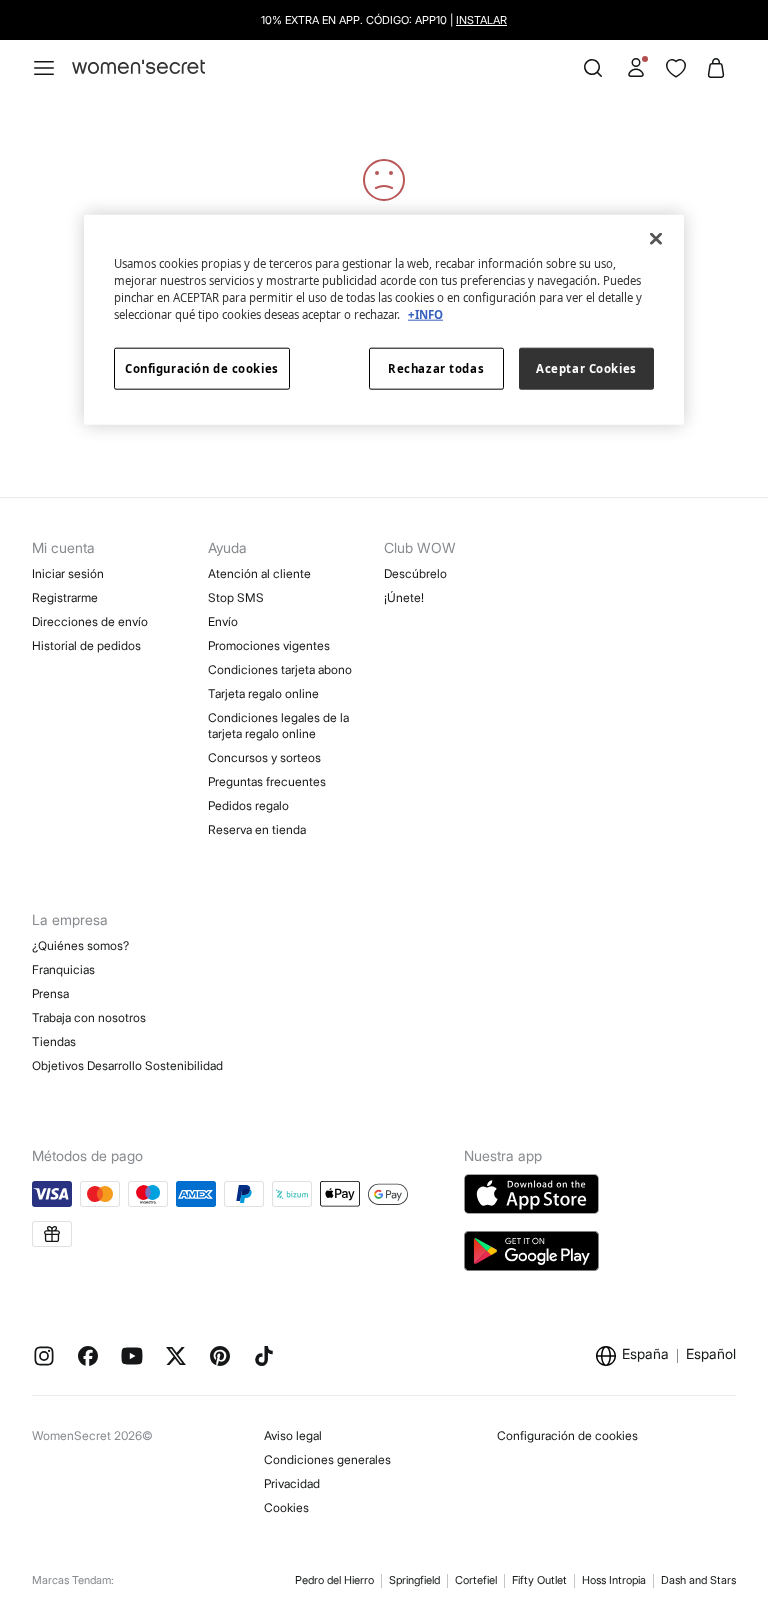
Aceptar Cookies (586, 368)
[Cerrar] (656, 238)
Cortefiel (476, 1580)
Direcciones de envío (90, 621)
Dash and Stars (698, 1580)
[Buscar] (593, 68)
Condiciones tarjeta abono (280, 669)
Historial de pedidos (86, 645)
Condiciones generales (327, 1459)
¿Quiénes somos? (80, 945)
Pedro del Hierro (334, 1580)
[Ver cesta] (716, 68)
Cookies (286, 1507)
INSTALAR (481, 20)
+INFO (425, 314)
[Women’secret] (138, 67)
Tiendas (54, 1041)
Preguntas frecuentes (267, 781)
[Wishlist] (676, 68)
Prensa (50, 993)
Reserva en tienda (257, 829)
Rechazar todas (436, 368)
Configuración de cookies (567, 1435)
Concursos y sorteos (264, 757)
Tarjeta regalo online (263, 693)
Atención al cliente (259, 573)
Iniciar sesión (68, 573)
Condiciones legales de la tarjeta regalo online (278, 725)
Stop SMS (236, 597)
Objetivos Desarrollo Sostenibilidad (127, 1065)
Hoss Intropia (614, 1580)
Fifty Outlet (539, 1580)
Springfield (414, 1580)
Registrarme (65, 597)
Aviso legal (293, 1435)
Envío (223, 621)
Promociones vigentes (269, 645)
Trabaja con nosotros (89, 1017)
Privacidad (292, 1483)
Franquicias (63, 969)
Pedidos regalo (248, 805)
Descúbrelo (415, 573)
